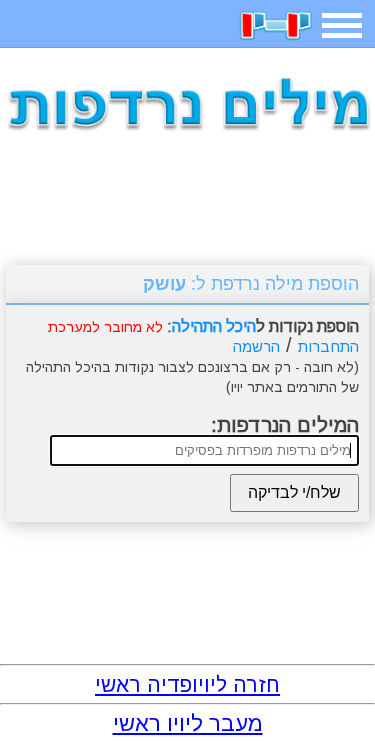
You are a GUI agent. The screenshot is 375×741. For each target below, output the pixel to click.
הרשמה (256, 346)
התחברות (328, 346)
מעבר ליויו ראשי (188, 723)
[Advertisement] (188, 205)
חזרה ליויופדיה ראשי (187, 684)
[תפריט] (342, 25)
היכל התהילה (214, 326)
